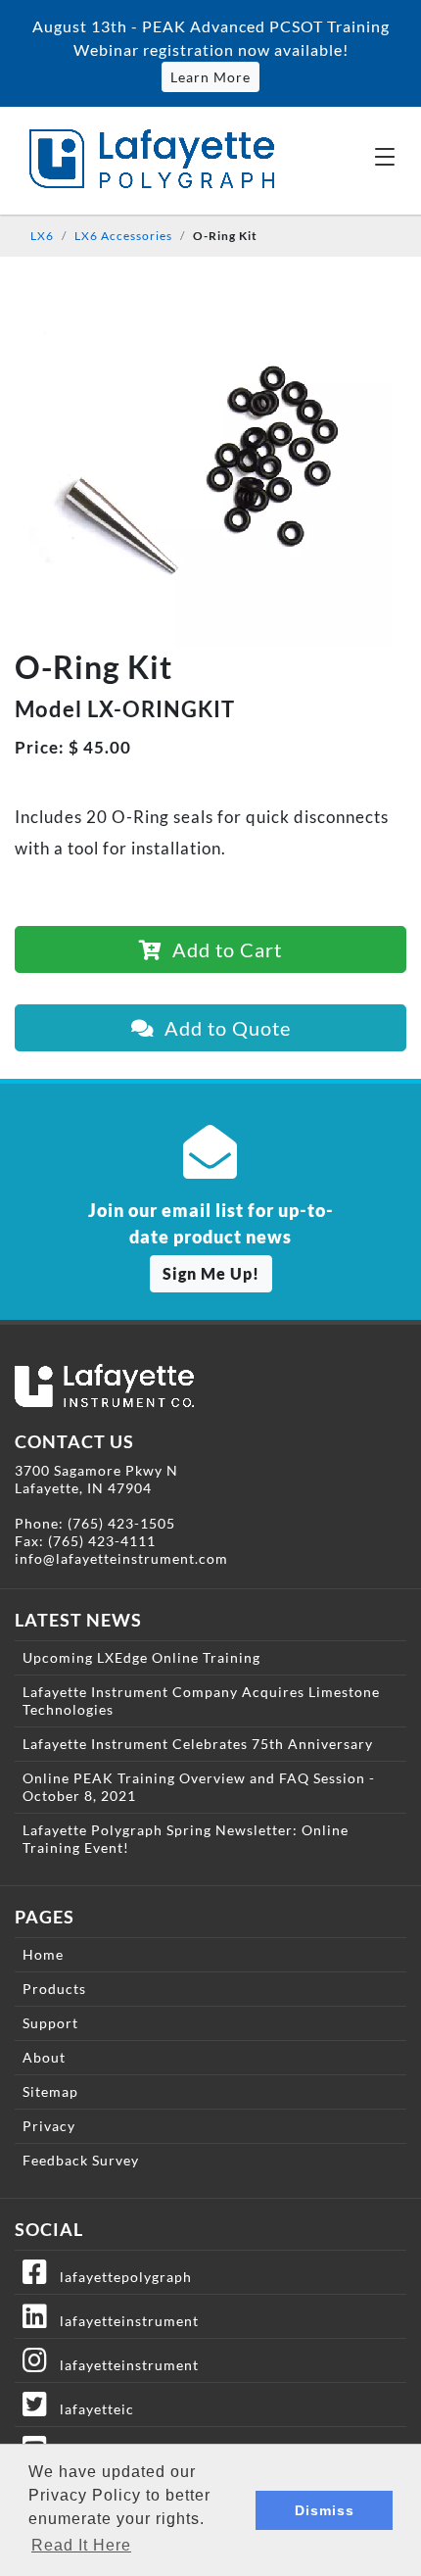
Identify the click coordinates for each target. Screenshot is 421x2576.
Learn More (210, 77)
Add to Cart (222, 949)
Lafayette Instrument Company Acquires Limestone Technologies (201, 1701)
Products (54, 1989)
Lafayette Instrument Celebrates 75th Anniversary (198, 1744)
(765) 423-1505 (121, 1523)
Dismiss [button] (325, 2510)
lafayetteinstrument (123, 2321)
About (44, 2057)
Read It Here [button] (81, 2545)
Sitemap (50, 2091)
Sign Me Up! (211, 1273)
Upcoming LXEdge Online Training (141, 1657)
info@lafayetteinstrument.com (121, 1558)
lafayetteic (91, 2409)
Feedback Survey (81, 2160)
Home (43, 1954)
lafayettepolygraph (120, 2277)
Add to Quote (223, 1028)
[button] (385, 156)
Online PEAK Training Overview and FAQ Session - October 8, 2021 (199, 1787)
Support (50, 2023)
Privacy (49, 2126)
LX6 (42, 236)
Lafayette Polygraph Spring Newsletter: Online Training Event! (186, 1839)
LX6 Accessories (123, 236)
